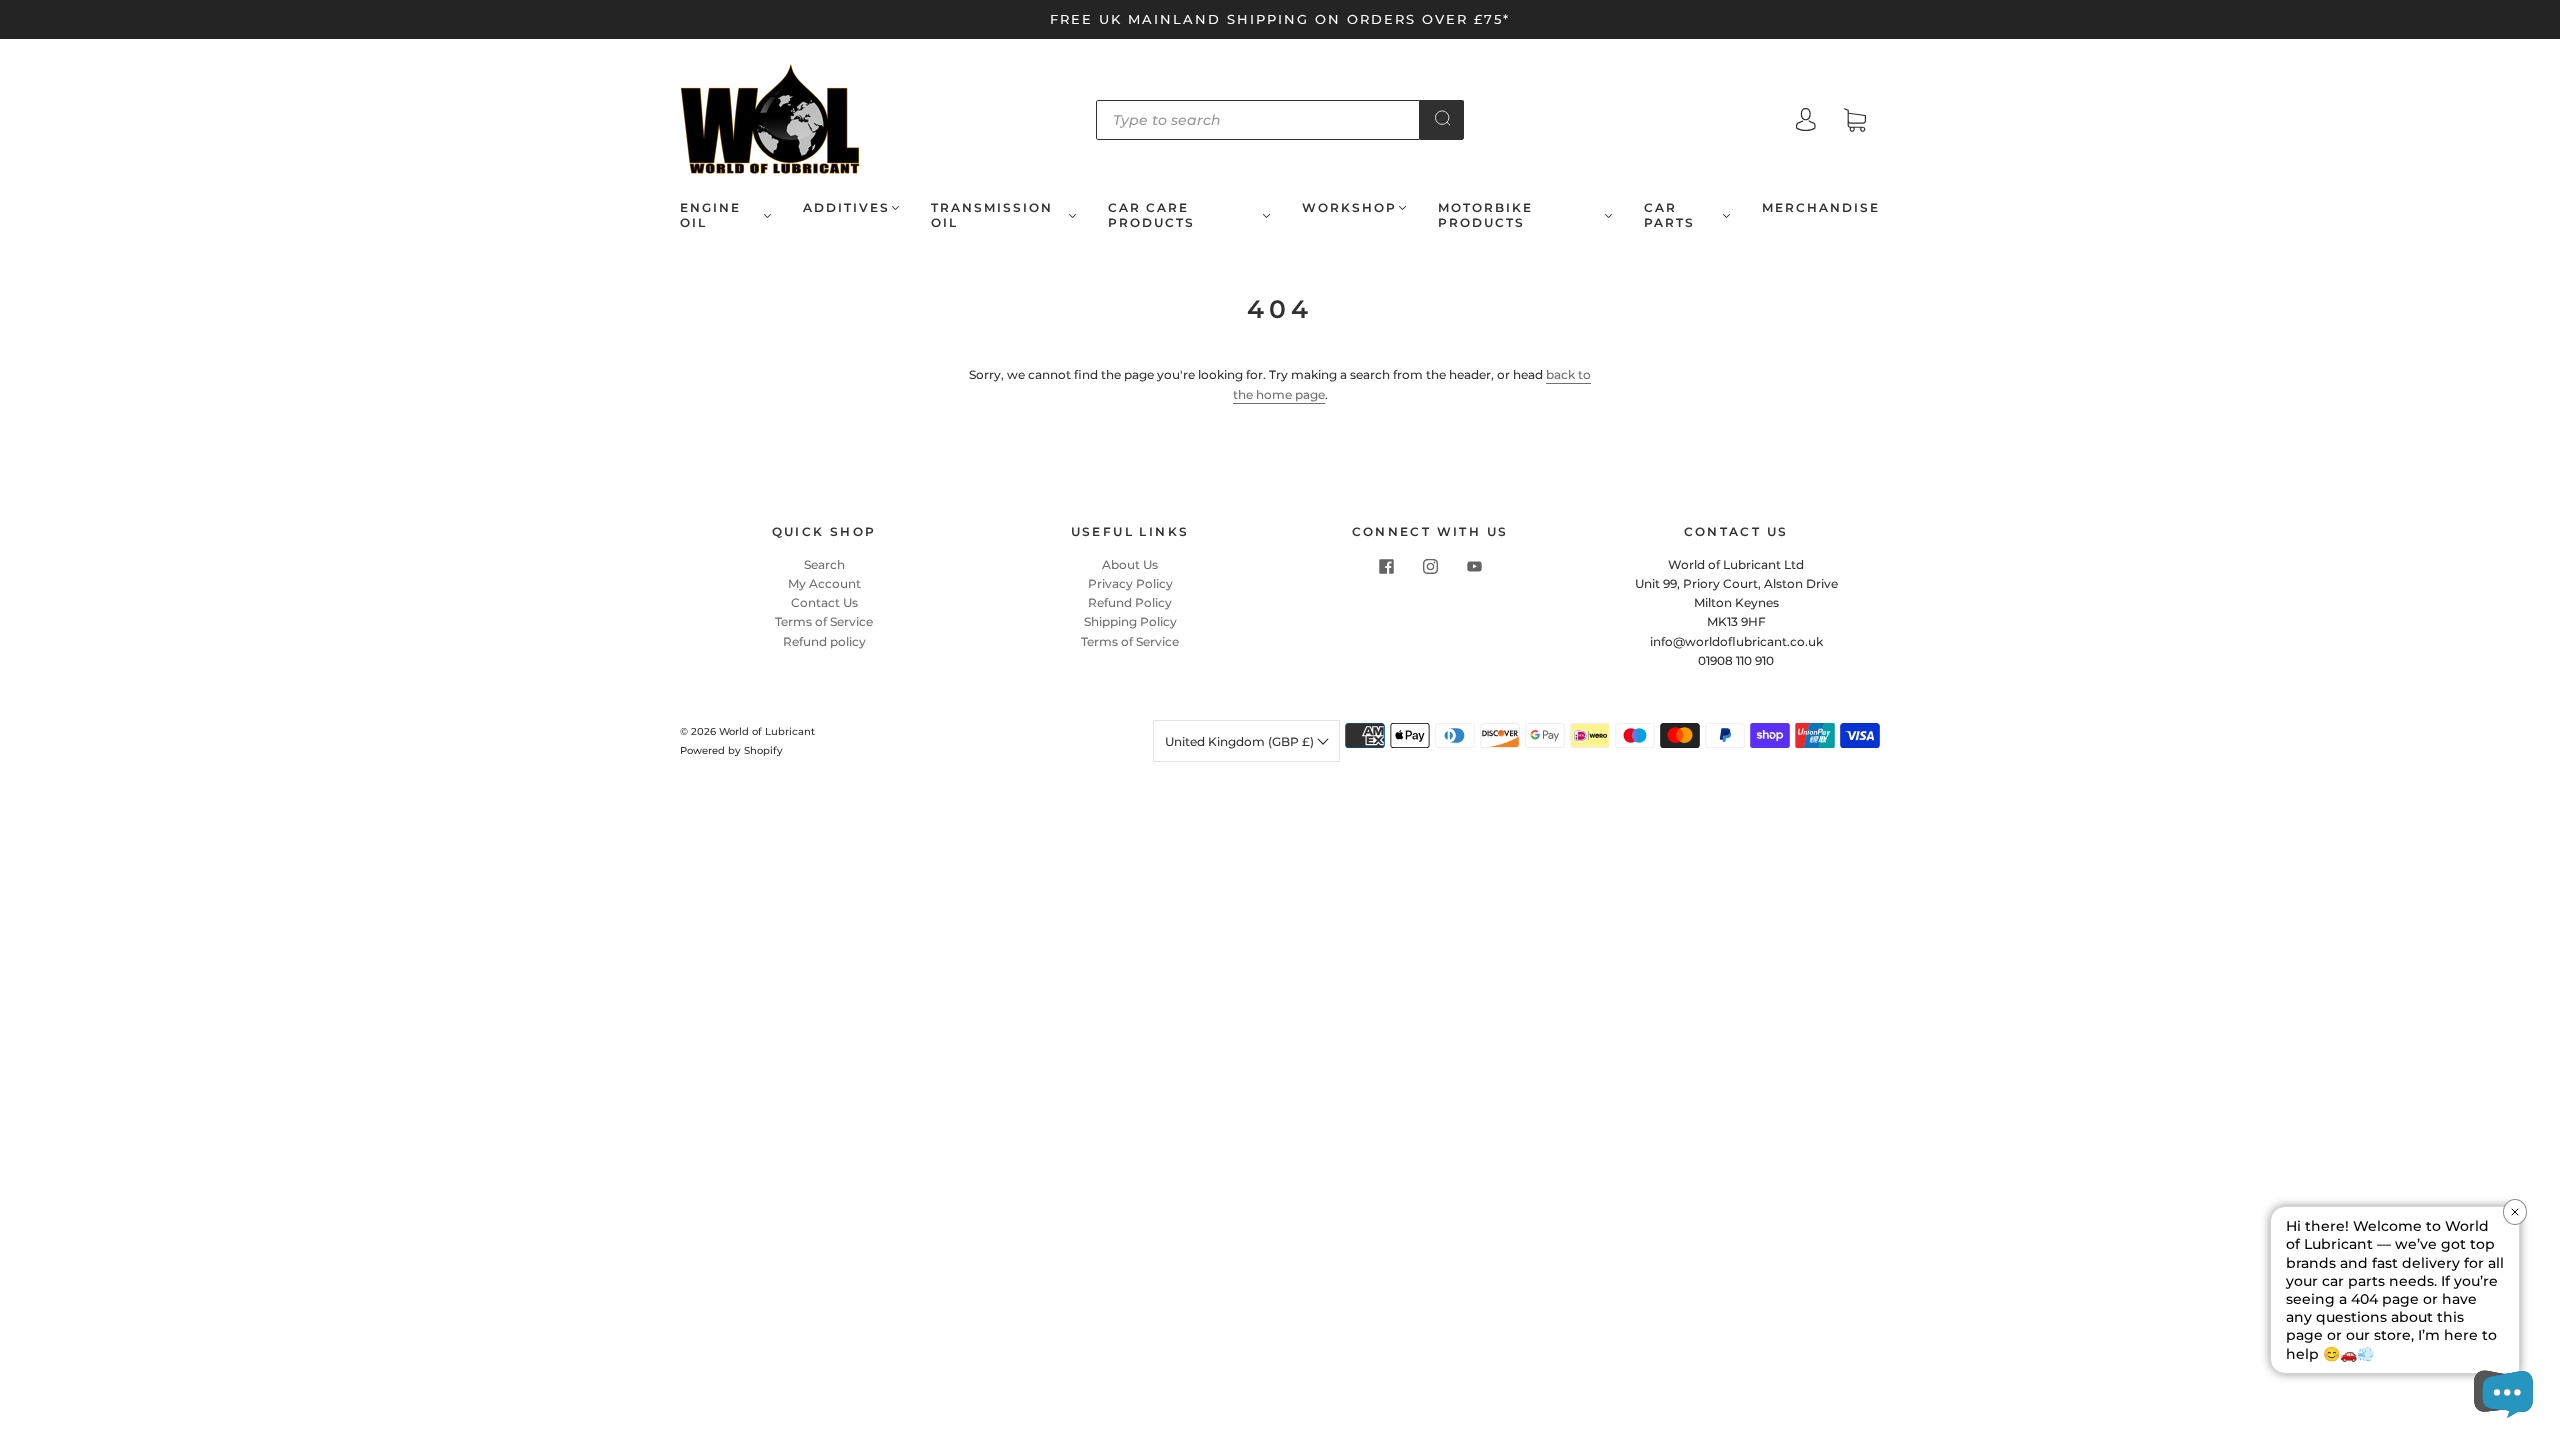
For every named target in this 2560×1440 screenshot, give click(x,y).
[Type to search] (1258, 120)
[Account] (1806, 121)
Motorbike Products (1485, 215)
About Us (1130, 564)
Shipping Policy (1130, 621)
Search (824, 564)
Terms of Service (824, 621)
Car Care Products (1151, 215)
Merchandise (1821, 207)
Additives (846, 207)
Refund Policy (1130, 602)
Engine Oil (710, 215)
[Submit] (1442, 118)
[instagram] (1430, 567)
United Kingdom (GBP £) (1241, 741)
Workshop (1349, 207)
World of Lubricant (767, 731)
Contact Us (824, 602)
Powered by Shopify (731, 750)
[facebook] (1386, 567)
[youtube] (1474, 567)
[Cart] (1855, 122)
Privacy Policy (1130, 583)
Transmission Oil (992, 215)
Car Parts (1669, 215)
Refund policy (824, 641)
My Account (824, 583)
